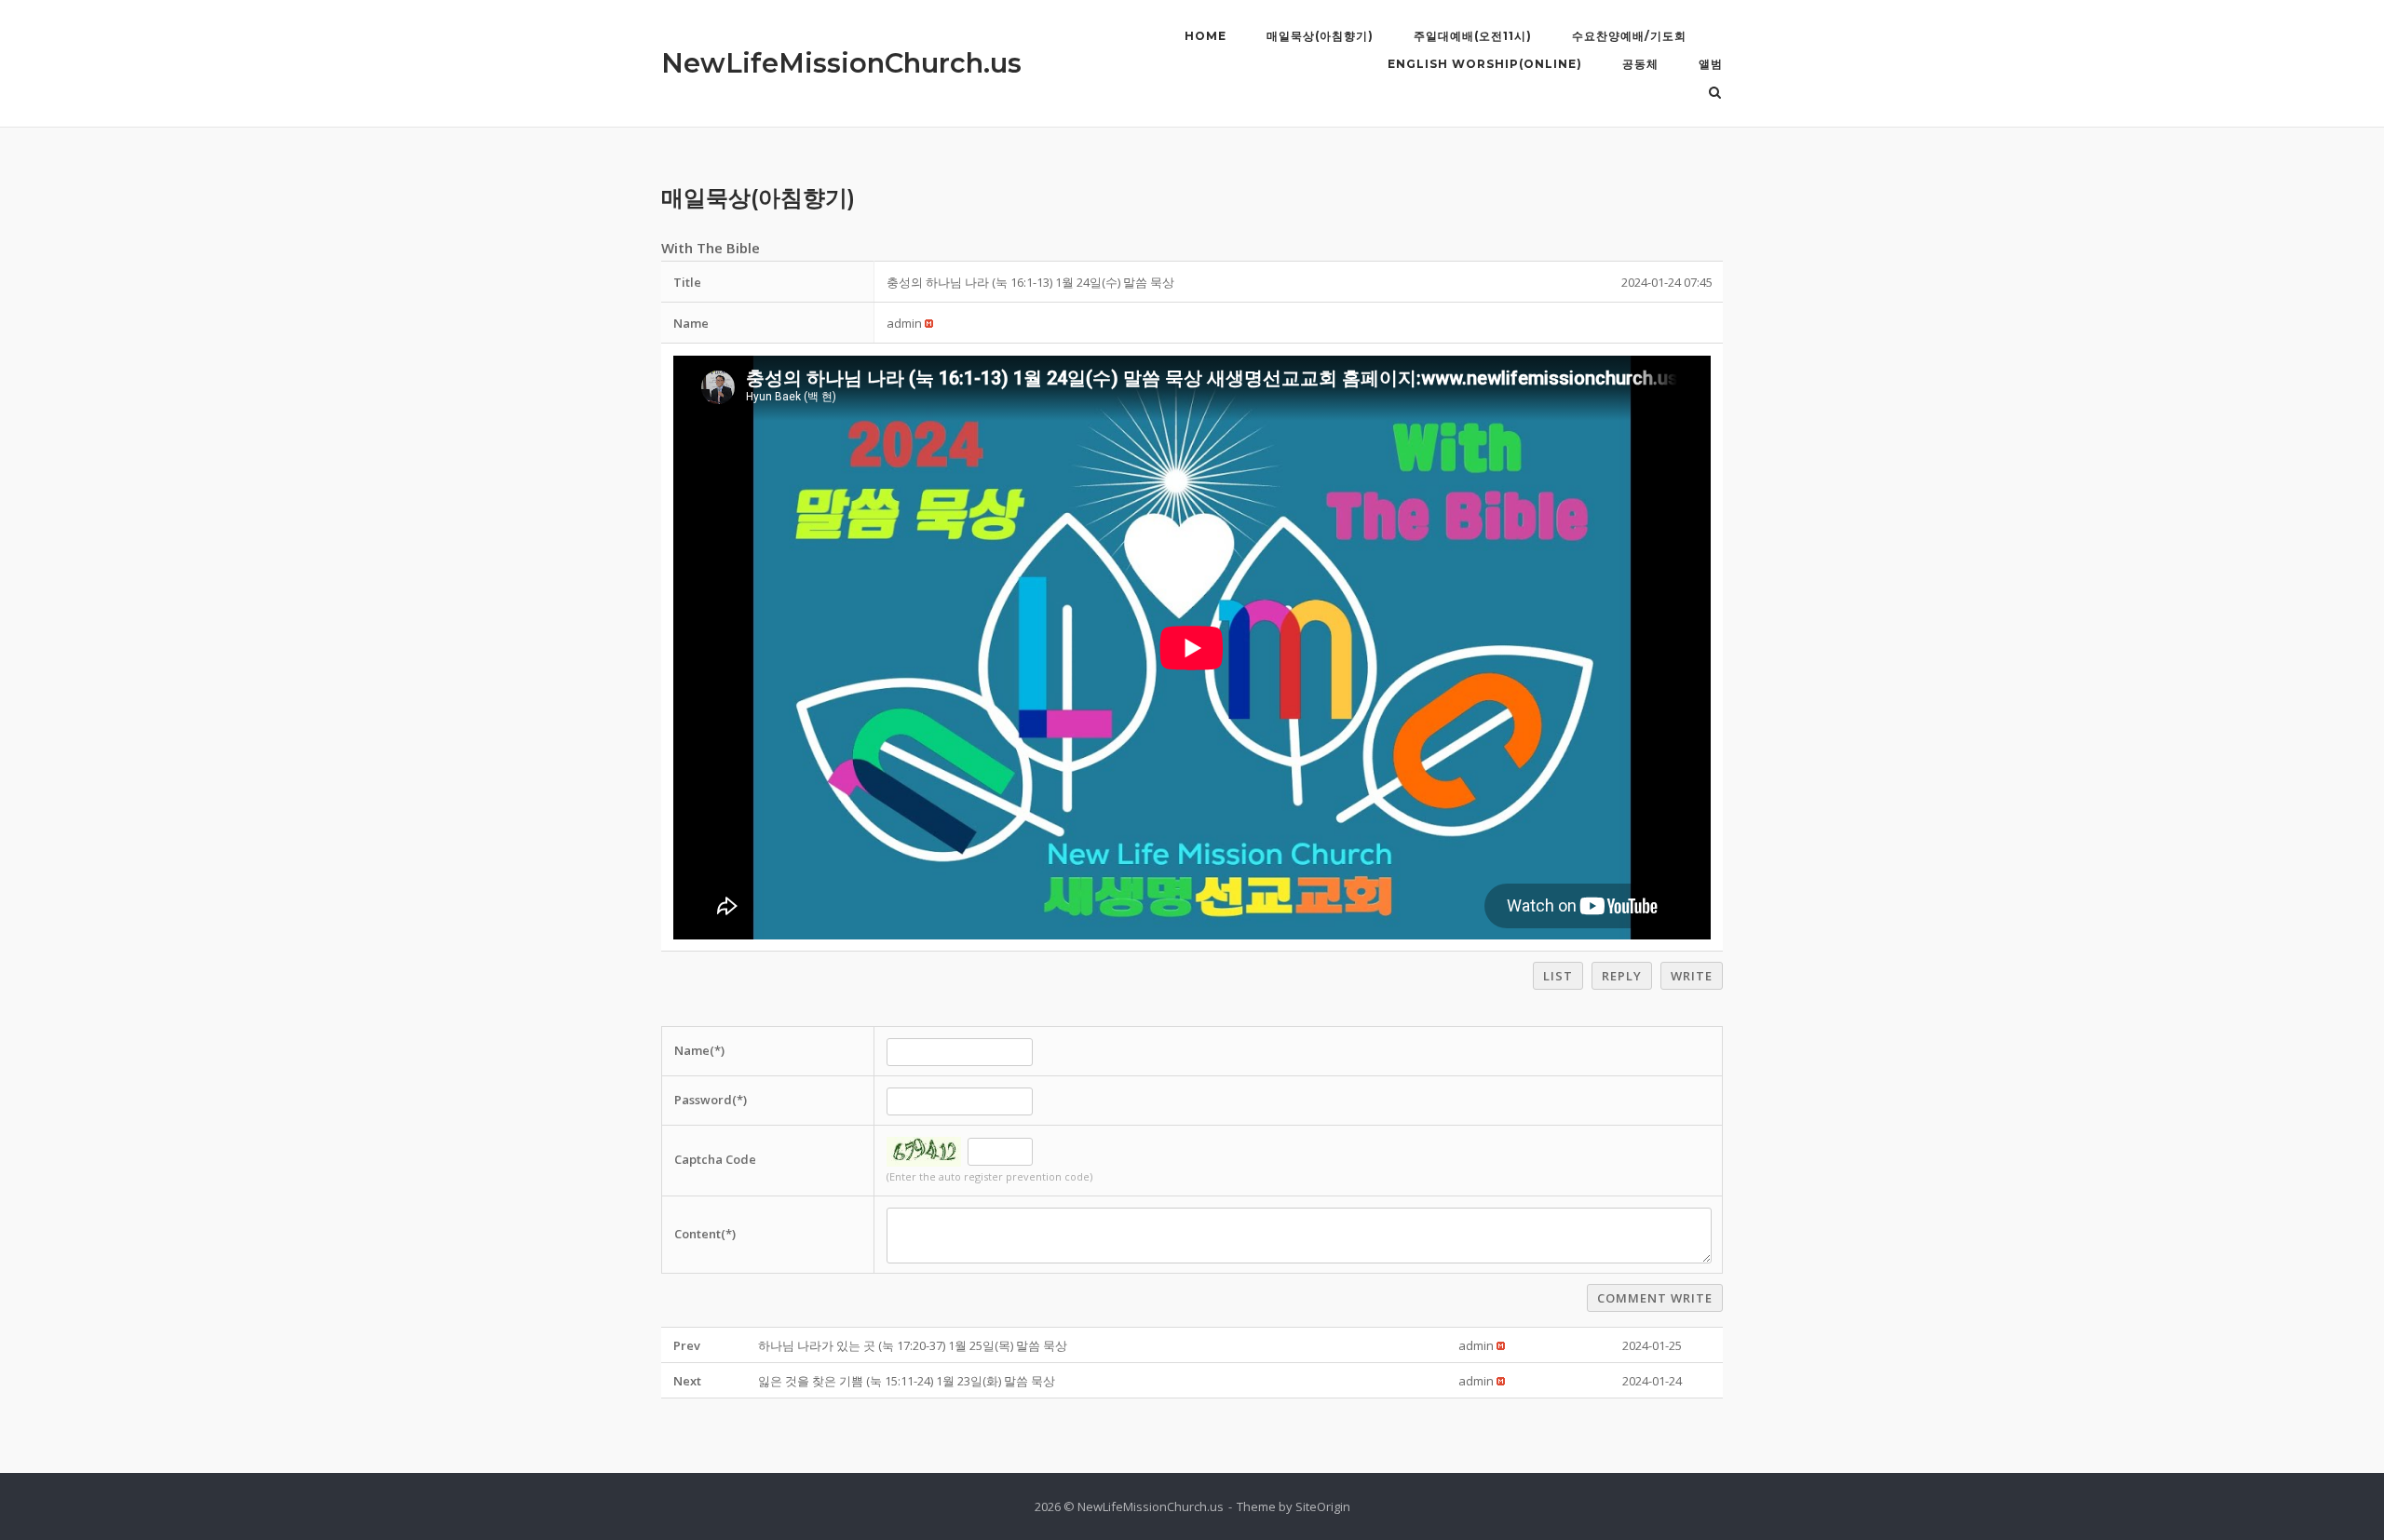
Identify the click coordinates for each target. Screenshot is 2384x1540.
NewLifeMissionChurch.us (841, 63)
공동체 (1640, 64)
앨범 (1711, 64)
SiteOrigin (1323, 1506)
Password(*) (711, 1100)
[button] (904, 323)
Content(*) (705, 1234)
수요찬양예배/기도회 (1629, 36)
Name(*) (699, 1050)
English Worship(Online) (1485, 64)
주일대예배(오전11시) (1473, 36)
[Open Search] (1715, 94)
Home (1206, 36)
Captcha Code (715, 1159)
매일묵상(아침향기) (1320, 36)
